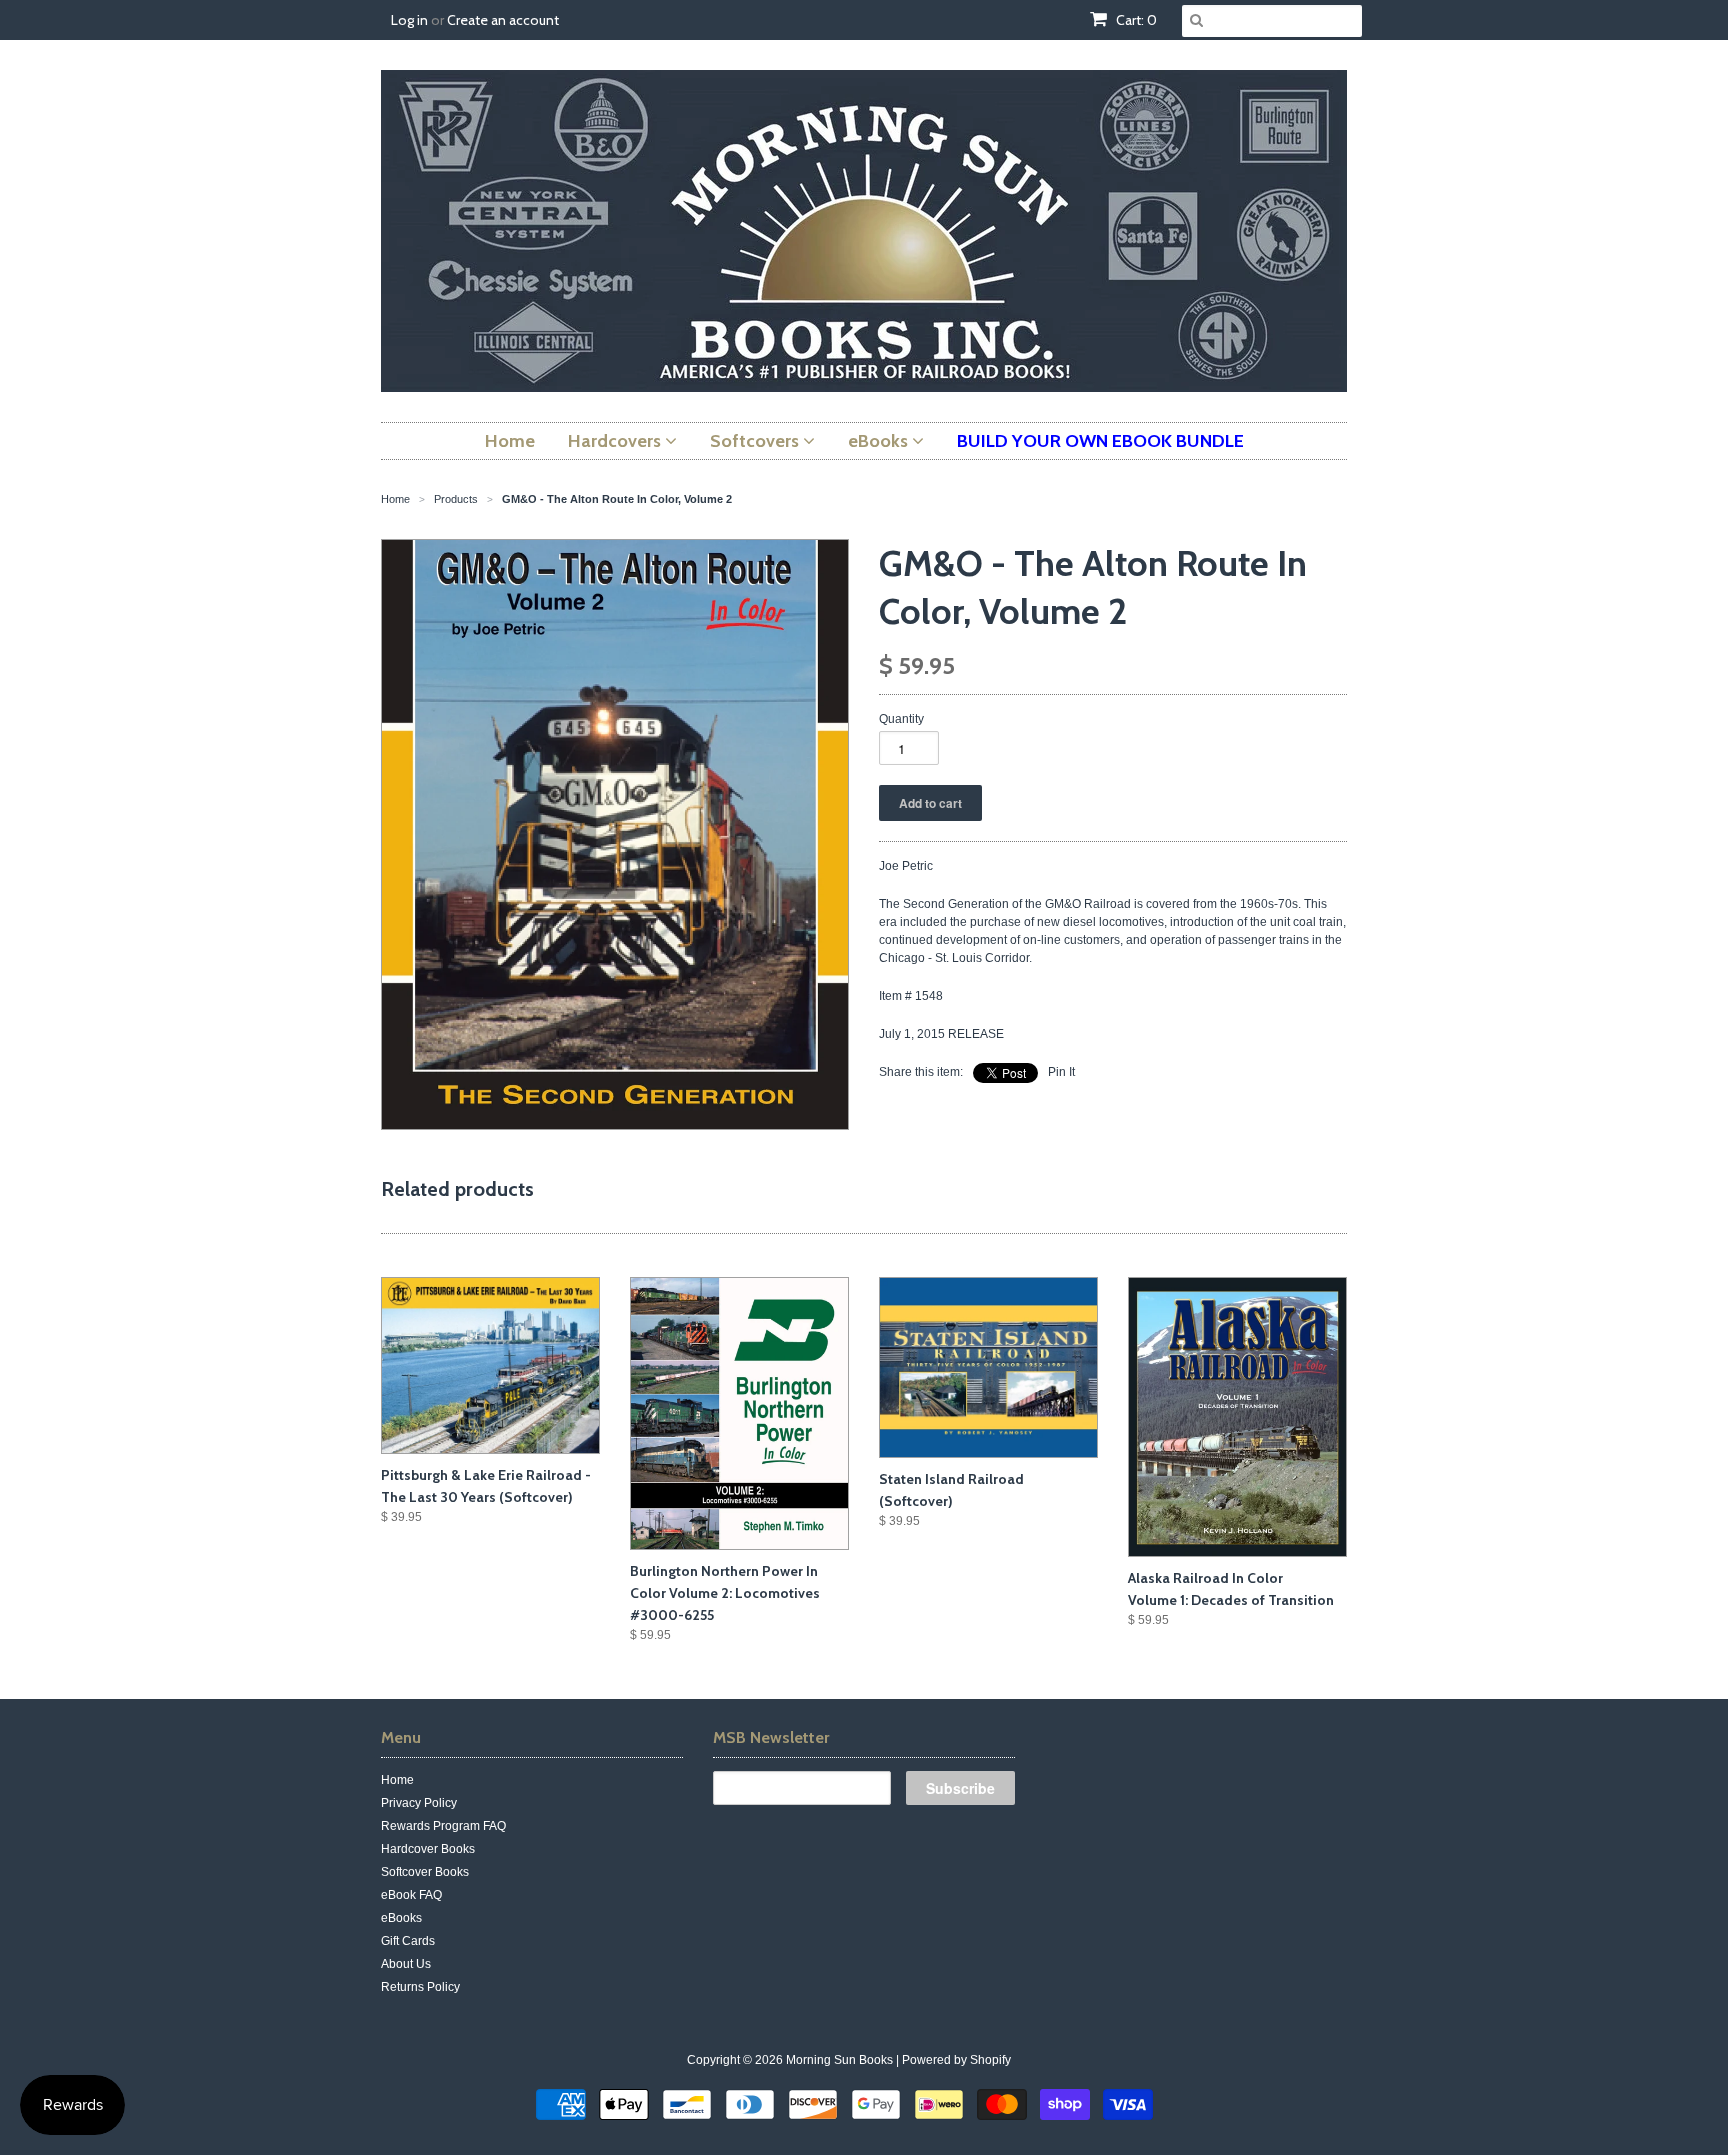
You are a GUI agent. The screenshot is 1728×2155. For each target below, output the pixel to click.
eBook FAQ (411, 1895)
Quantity (901, 719)
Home (397, 1780)
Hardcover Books (428, 1849)
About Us (406, 1964)
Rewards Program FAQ (443, 1826)
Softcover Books (425, 1872)
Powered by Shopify (956, 2060)
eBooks (401, 1918)
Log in (409, 20)
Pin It (1061, 1072)
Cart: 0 (1135, 20)
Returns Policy (420, 1987)
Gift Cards (408, 1941)
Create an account (503, 20)
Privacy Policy (419, 1803)
